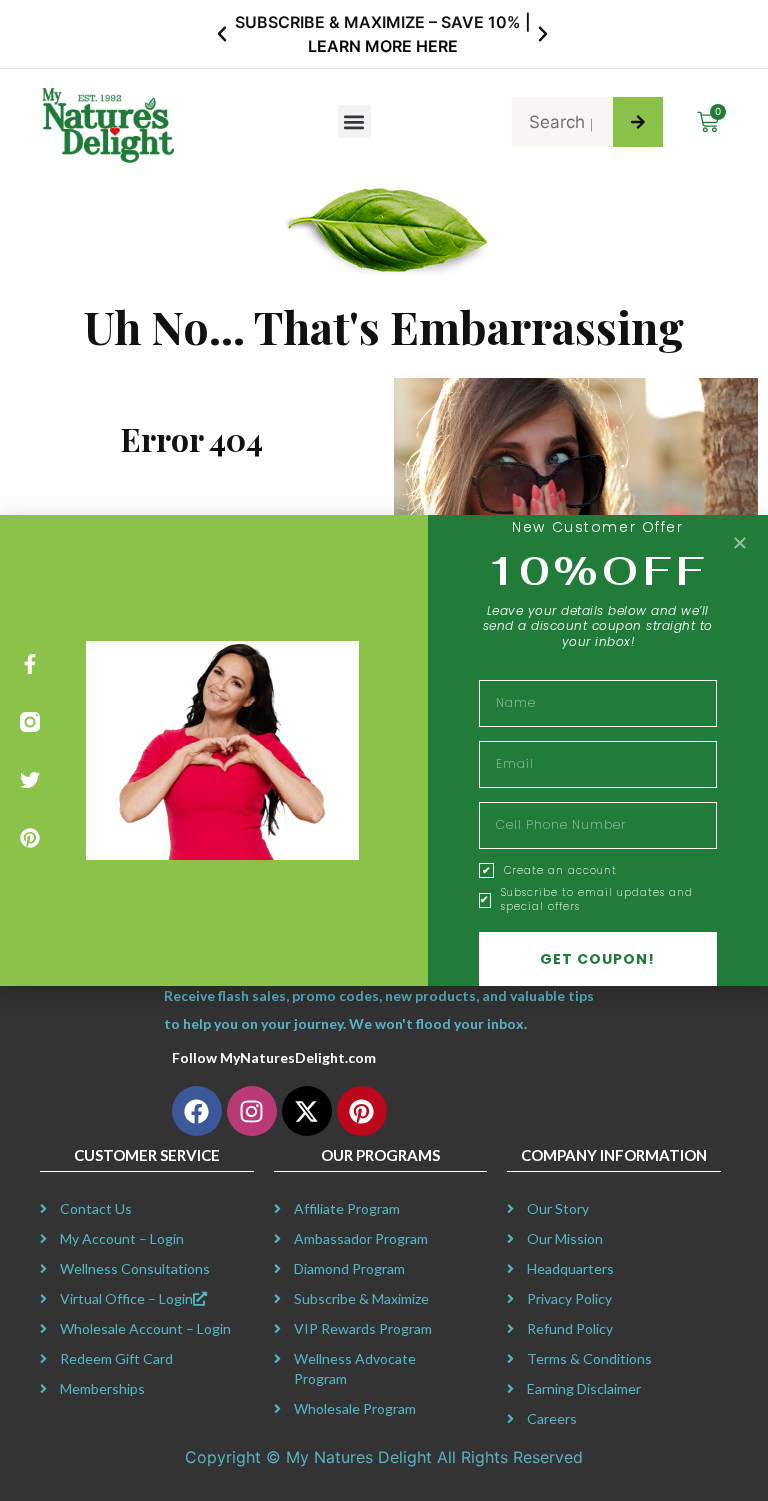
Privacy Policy (569, 1298)
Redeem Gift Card (116, 1358)
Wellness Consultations (135, 1268)
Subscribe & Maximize (361, 1298)
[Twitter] (30, 780)
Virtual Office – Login (126, 1298)
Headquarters (570, 1268)
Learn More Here (383, 46)
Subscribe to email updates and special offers (597, 900)
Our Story (558, 1208)
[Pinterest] (30, 838)
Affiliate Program (347, 1208)
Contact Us (96, 1208)
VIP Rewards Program (363, 1328)
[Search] (638, 122)
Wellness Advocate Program (355, 1368)
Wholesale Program (355, 1408)
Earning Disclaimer (584, 1388)
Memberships (102, 1388)
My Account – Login (122, 1238)
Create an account (560, 871)
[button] (222, 34)
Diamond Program (349, 1268)
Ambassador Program (361, 1238)
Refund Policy (570, 1328)
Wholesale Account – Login (145, 1328)
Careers (552, 1418)
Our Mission (565, 1238)
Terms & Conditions (589, 1358)
